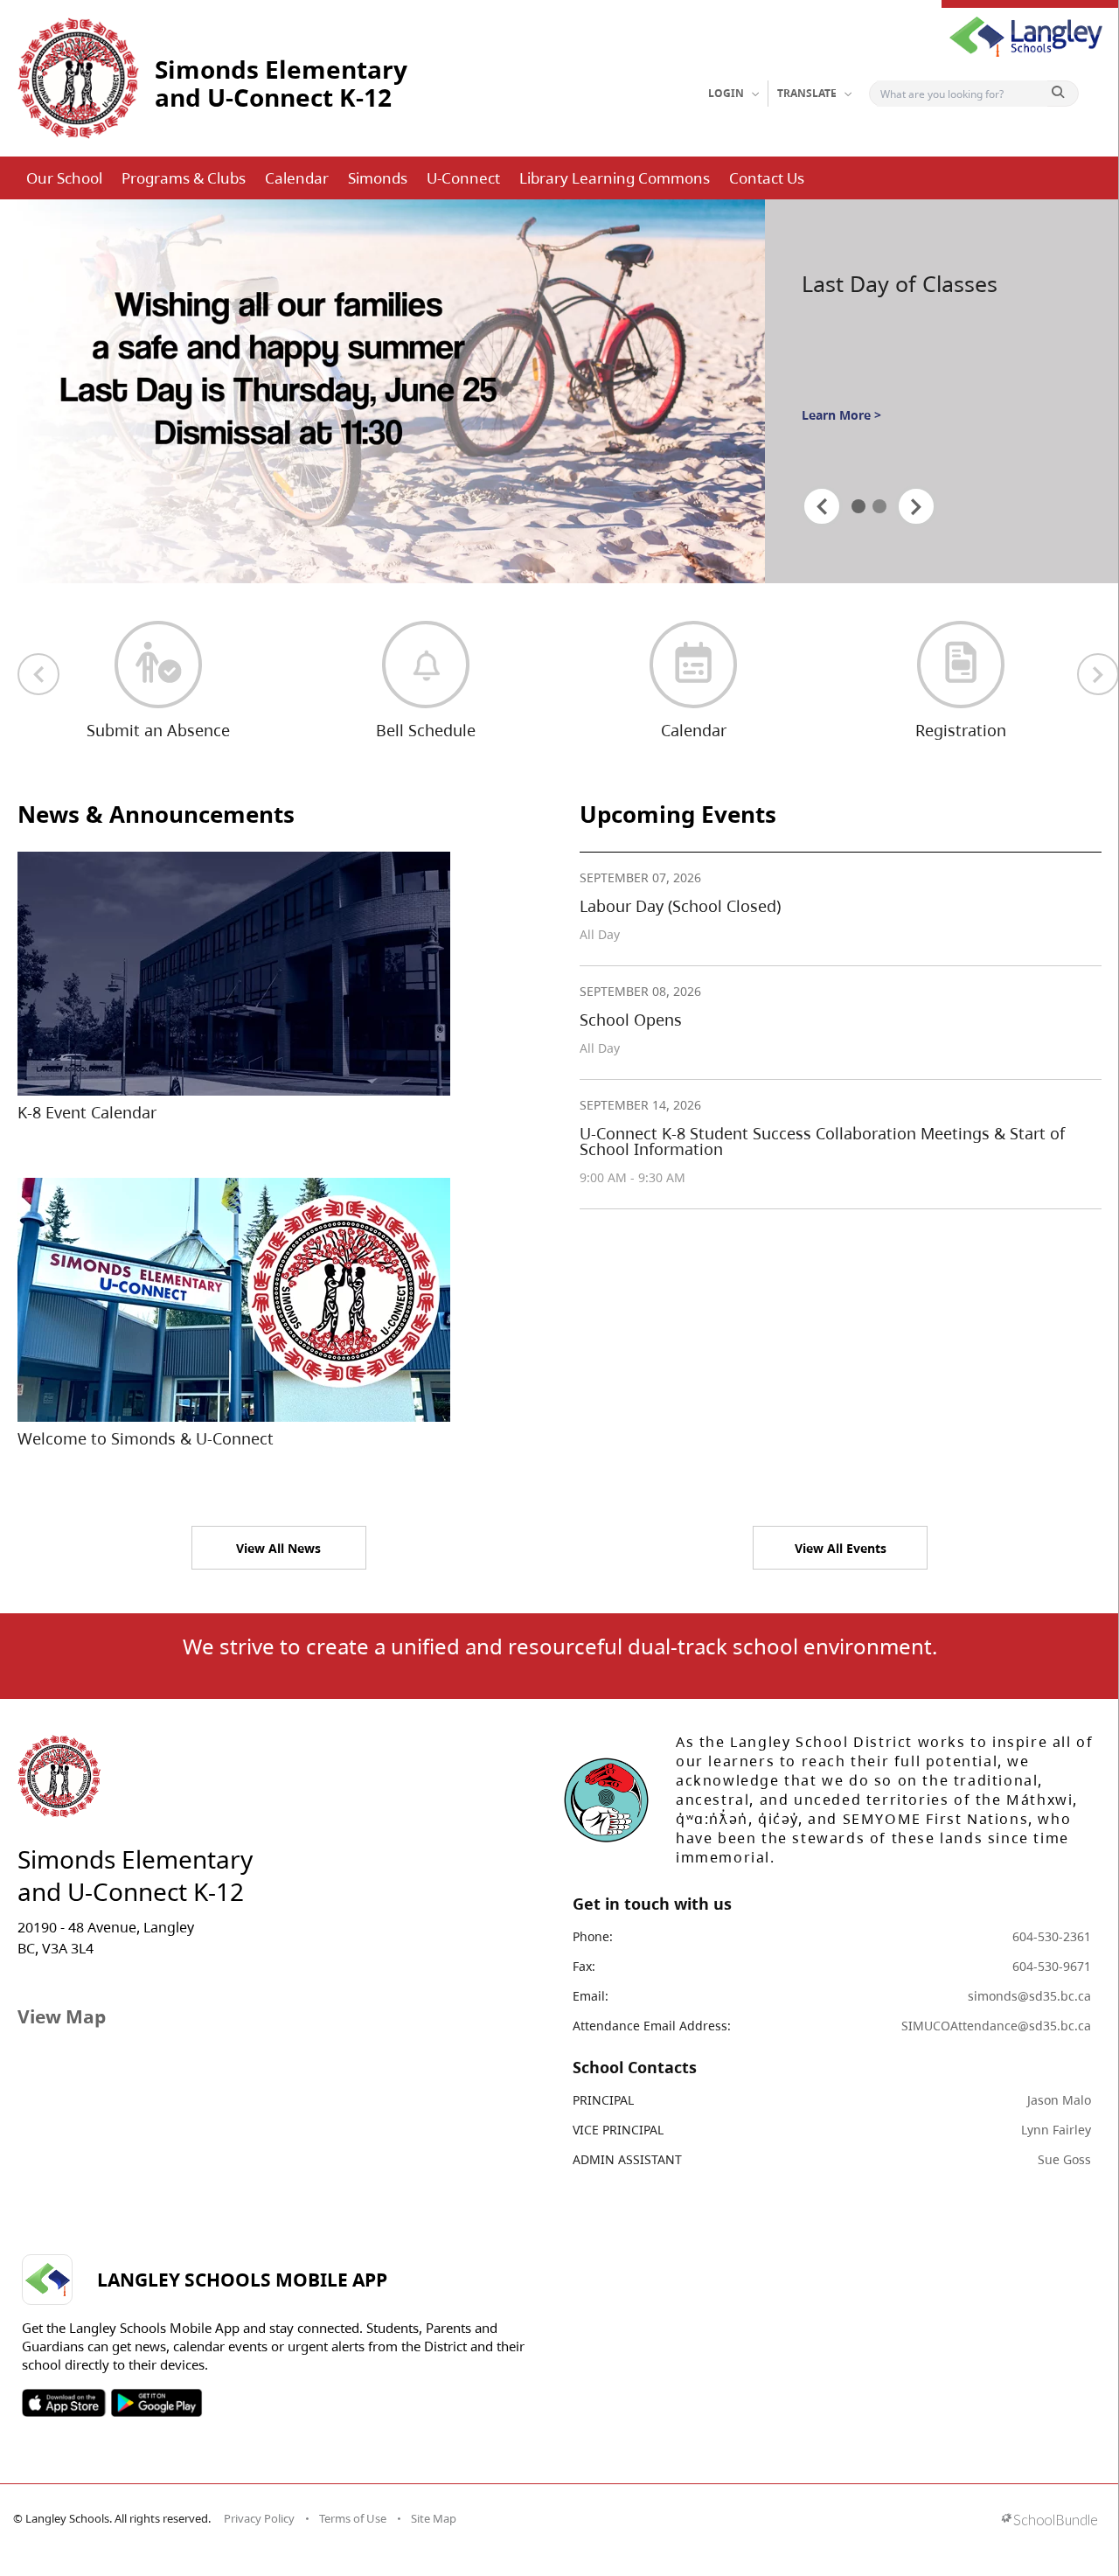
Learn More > (841, 451)
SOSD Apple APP (64, 2403)
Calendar (297, 178)
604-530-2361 (1052, 1936)
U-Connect (463, 178)
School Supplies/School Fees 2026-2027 (918, 284)
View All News (278, 1548)
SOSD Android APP (156, 2403)
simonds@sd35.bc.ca (1029, 1996)
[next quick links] (1098, 674)
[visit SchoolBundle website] (1049, 2521)
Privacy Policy (259, 2518)
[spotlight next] (916, 506)
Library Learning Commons (615, 178)
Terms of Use (353, 2518)
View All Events (841, 1548)
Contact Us (767, 178)
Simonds (378, 178)
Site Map (434, 2518)
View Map (62, 2016)
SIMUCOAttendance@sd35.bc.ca (996, 2026)
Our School (64, 178)
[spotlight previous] (822, 506)
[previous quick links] (38, 674)
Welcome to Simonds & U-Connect (146, 1438)
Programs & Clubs (184, 178)
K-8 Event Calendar (87, 1112)
